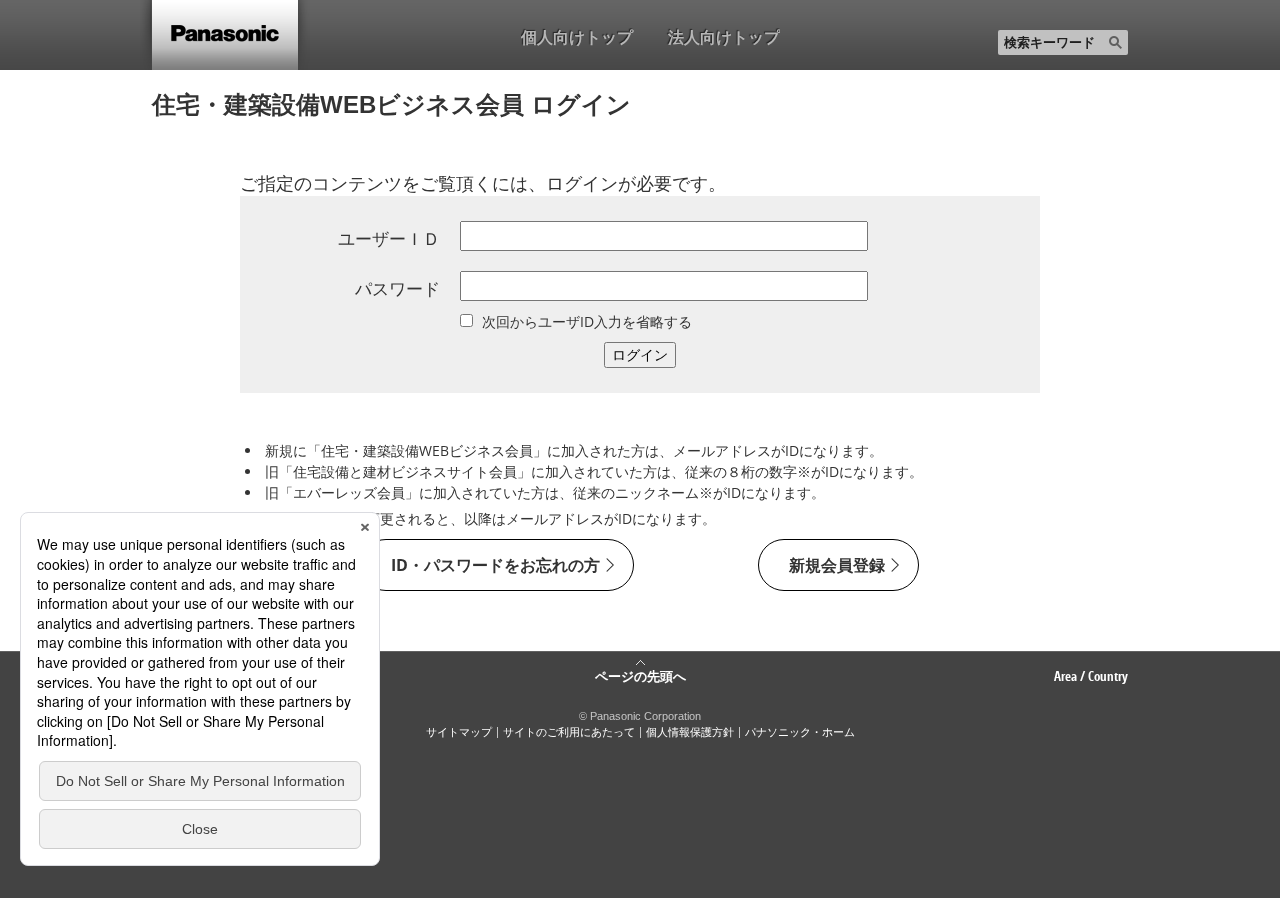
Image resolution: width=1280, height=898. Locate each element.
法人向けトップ (724, 37)
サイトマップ (459, 732)
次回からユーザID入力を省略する (587, 321)
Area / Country (1091, 676)
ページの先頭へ (640, 675)
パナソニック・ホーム (800, 732)
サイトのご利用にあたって (569, 732)
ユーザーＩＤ (389, 238)
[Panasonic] (225, 35)
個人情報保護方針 (690, 732)
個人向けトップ (577, 37)
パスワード (397, 288)
